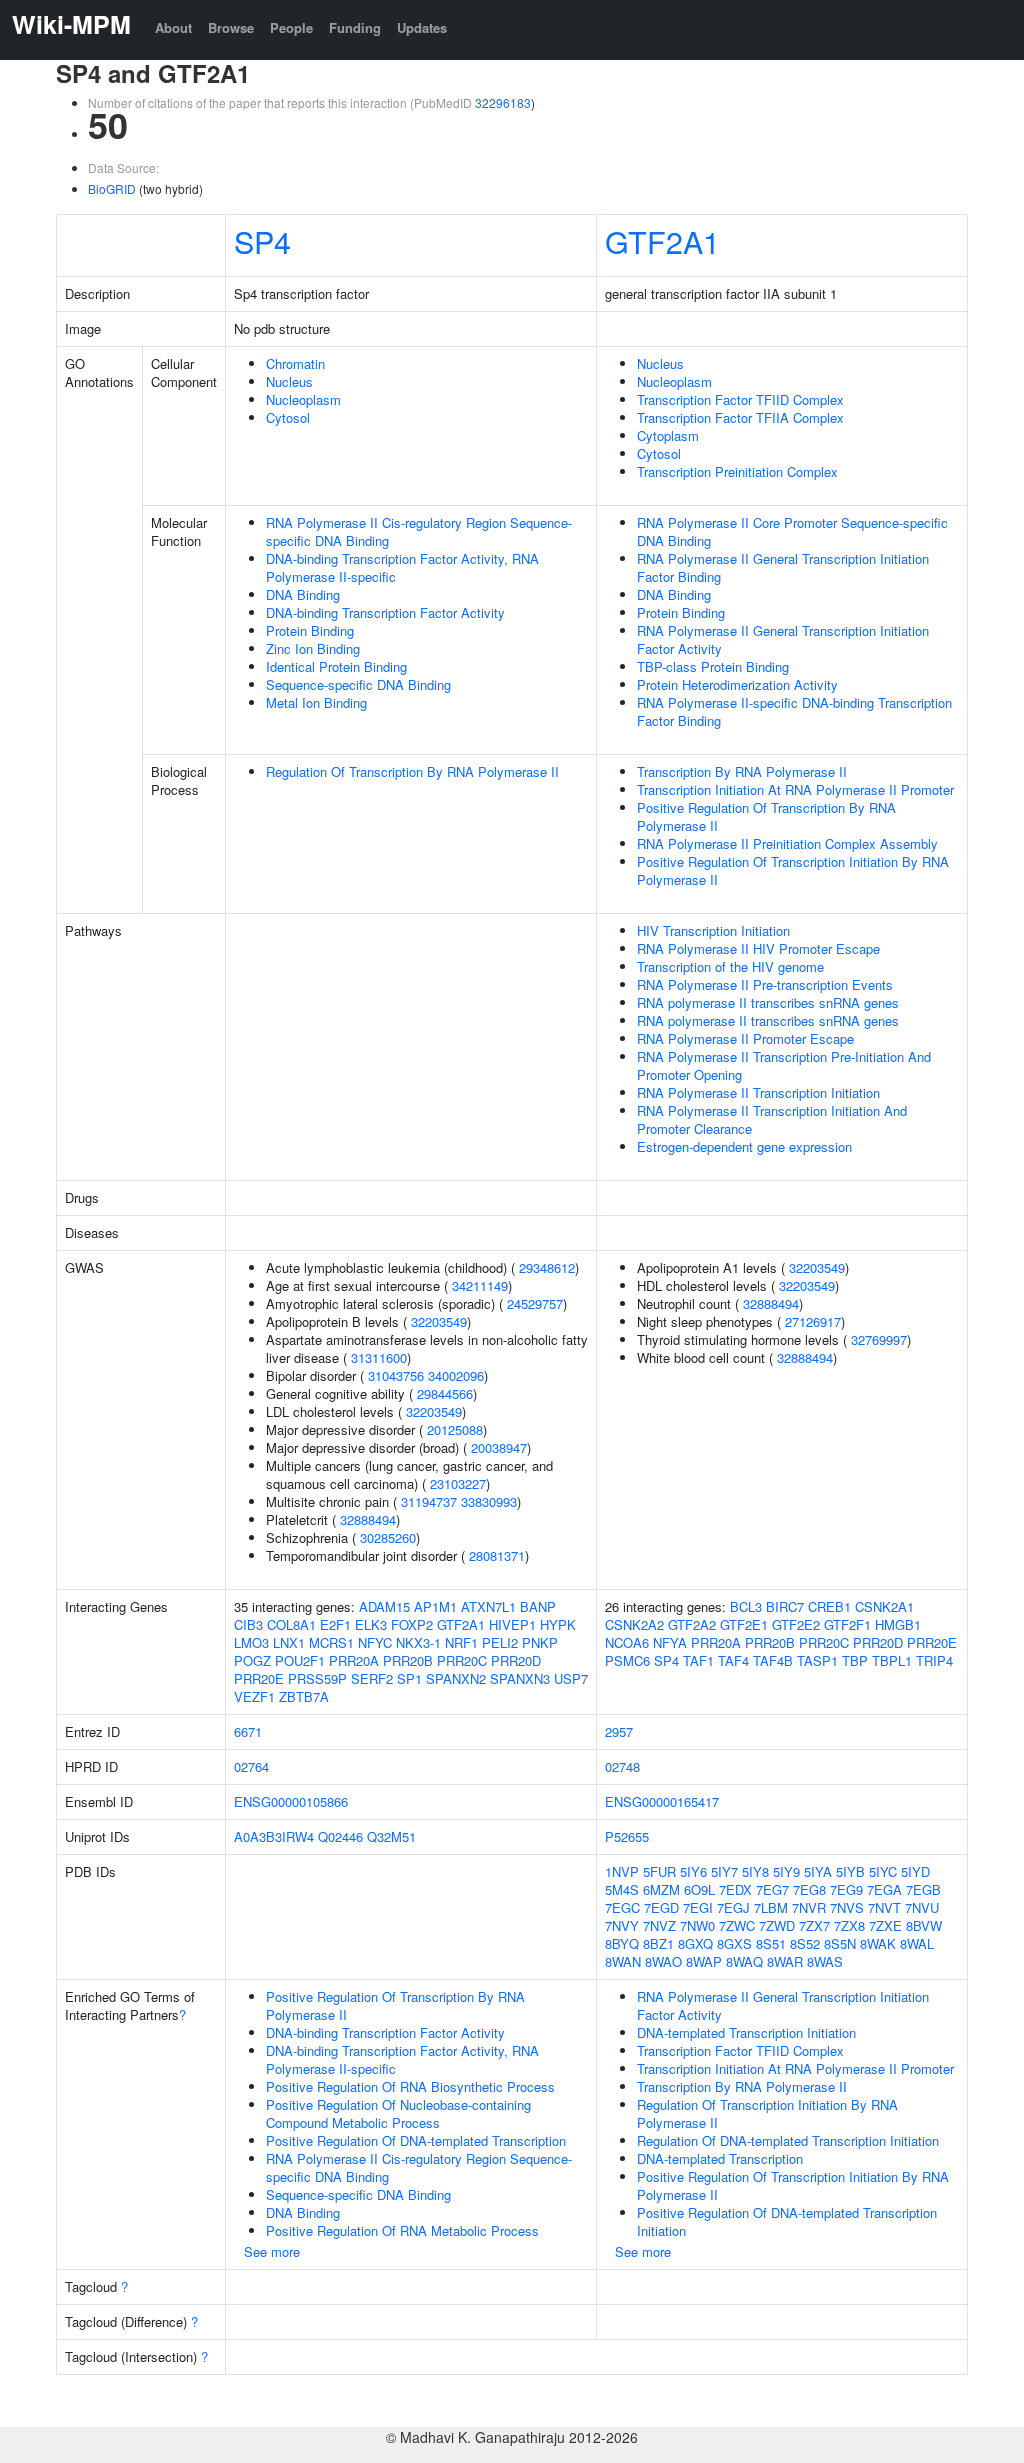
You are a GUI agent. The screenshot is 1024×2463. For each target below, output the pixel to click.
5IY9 (786, 1871)
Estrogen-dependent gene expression (744, 1146)
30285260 (388, 1537)
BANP (538, 1606)
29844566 (445, 1393)
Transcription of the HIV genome (730, 966)
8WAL (917, 1943)
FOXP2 (412, 1624)
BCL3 (746, 1606)
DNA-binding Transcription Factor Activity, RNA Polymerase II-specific (402, 567)
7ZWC (737, 1925)
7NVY (622, 1925)
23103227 (458, 1483)
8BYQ (622, 1943)
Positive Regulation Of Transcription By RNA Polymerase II (766, 816)
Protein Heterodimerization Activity (737, 684)
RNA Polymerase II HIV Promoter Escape (758, 948)
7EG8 (809, 1889)
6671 (248, 1731)
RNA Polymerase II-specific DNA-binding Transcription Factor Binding (794, 711)
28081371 (497, 1555)
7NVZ (659, 1925)
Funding (355, 27)
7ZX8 (849, 1925)
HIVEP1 (512, 1624)
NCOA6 (627, 1642)
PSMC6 (627, 1660)
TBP (855, 1660)
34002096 (456, 1375)
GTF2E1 (744, 1624)
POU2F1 (300, 1660)
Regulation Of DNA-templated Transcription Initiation (788, 2140)
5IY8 (755, 1871)
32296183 (503, 102)
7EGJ (733, 1907)
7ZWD (777, 1925)
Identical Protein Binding (336, 666)
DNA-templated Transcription (720, 2158)
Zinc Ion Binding (313, 648)
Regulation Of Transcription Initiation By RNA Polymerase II (767, 2113)
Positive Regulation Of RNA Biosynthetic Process (410, 2086)
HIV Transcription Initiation (713, 930)
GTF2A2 (692, 1624)
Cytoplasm (668, 435)
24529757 (535, 1303)
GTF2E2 (796, 1624)
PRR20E (259, 1678)
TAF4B (773, 1660)
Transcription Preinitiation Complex (737, 471)
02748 (622, 1766)
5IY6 (693, 1871)
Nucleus (289, 381)
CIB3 (248, 1624)
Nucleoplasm (303, 399)
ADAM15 (384, 1606)
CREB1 (829, 1606)
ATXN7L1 (488, 1606)
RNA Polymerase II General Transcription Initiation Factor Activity (783, 639)
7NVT (884, 1907)
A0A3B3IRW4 (274, 1836)
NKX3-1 (418, 1642)
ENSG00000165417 (662, 1801)
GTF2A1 (662, 241)
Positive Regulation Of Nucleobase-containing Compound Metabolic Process (398, 2113)
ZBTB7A (304, 1696)
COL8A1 (291, 1624)
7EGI (698, 1907)
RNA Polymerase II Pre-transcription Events (765, 984)
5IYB (850, 1871)
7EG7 (772, 1889)
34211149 (480, 1285)
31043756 (396, 1375)
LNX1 (289, 1642)
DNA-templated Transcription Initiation (746, 2032)
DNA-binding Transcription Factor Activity (385, 612)
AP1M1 (435, 1606)
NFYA (670, 1642)
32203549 (439, 1321)
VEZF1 (254, 1696)
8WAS (825, 1961)
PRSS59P (317, 1678)
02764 (251, 1766)
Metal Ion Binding (316, 702)
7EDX (735, 1889)
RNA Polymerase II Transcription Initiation (758, 1092)
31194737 (429, 1501)
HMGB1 (898, 1624)
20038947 (499, 1447)
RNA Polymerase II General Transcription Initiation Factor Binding (783, 567)
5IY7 (724, 1871)
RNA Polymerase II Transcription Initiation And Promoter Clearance (772, 1119)
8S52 (805, 1943)
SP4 (262, 241)
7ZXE (885, 1925)
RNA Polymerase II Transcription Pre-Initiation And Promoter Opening (784, 1065)
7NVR (809, 1907)
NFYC (375, 1642)
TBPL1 (892, 1660)
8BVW (924, 1925)
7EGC (622, 1907)
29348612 (547, 1267)
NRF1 (461, 1642)
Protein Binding (310, 630)
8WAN (623, 1961)
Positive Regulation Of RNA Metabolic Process (402, 2230)
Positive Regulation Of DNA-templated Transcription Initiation (787, 2221)
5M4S (622, 1889)
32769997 (879, 1339)
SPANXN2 (456, 1678)
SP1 (409, 1678)
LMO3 (251, 1642)
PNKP (540, 1642)
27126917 (813, 1321)
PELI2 (500, 1642)
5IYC (883, 1871)
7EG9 (846, 1889)
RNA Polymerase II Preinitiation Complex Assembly (787, 843)
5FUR (659, 1871)
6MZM (661, 1889)
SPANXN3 (520, 1678)
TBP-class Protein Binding (713, 666)
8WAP (704, 1961)
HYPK (558, 1624)
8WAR (785, 1961)
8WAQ (744, 1961)
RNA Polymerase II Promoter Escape (745, 1038)
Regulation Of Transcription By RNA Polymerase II (412, 771)
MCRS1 (331, 1642)
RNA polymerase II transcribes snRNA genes (768, 1002)
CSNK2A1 (884, 1606)
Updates (422, 27)
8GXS (734, 1943)
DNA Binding (303, 594)
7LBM (771, 1907)
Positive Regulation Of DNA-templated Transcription (416, 2140)
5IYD (915, 1871)
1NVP (622, 1871)
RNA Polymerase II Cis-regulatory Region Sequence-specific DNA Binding (419, 531)
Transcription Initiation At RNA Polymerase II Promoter (795, 789)
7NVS (847, 1907)
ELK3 (371, 1624)
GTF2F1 (847, 1624)
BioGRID (112, 188)
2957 (619, 1731)
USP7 (571, 1678)
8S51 (771, 1943)
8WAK (878, 1943)
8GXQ (695, 1943)
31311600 (379, 1357)
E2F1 (335, 1624)
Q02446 (340, 1836)
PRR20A (354, 1660)
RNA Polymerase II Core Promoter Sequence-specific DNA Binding (792, 531)
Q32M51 (391, 1836)
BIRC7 (785, 1606)
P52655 (627, 1836)
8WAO (663, 1961)
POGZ (252, 1660)
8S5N (840, 1943)
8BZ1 (658, 1943)
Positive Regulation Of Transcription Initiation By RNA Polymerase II (793, 870)
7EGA (884, 1889)
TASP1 (817, 1660)
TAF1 (698, 1660)
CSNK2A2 (634, 1624)
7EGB (923, 1889)
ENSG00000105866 (291, 1801)
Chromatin (295, 363)
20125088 (455, 1429)
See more (272, 2251)
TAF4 (733, 1660)
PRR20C (462, 1660)
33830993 (489, 1501)
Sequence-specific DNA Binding (358, 684)
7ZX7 (814, 1925)
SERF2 (372, 1678)
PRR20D (516, 1660)
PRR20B (408, 1660)
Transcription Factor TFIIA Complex (740, 417)
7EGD (661, 1907)
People (291, 27)
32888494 (368, 1519)
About (173, 27)
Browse (231, 27)
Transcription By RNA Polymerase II (742, 771)
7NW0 (697, 1925)
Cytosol (288, 417)
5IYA (818, 1871)
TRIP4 (934, 1660)
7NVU (922, 1907)
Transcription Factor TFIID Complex (740, 399)
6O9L (699, 1889)
